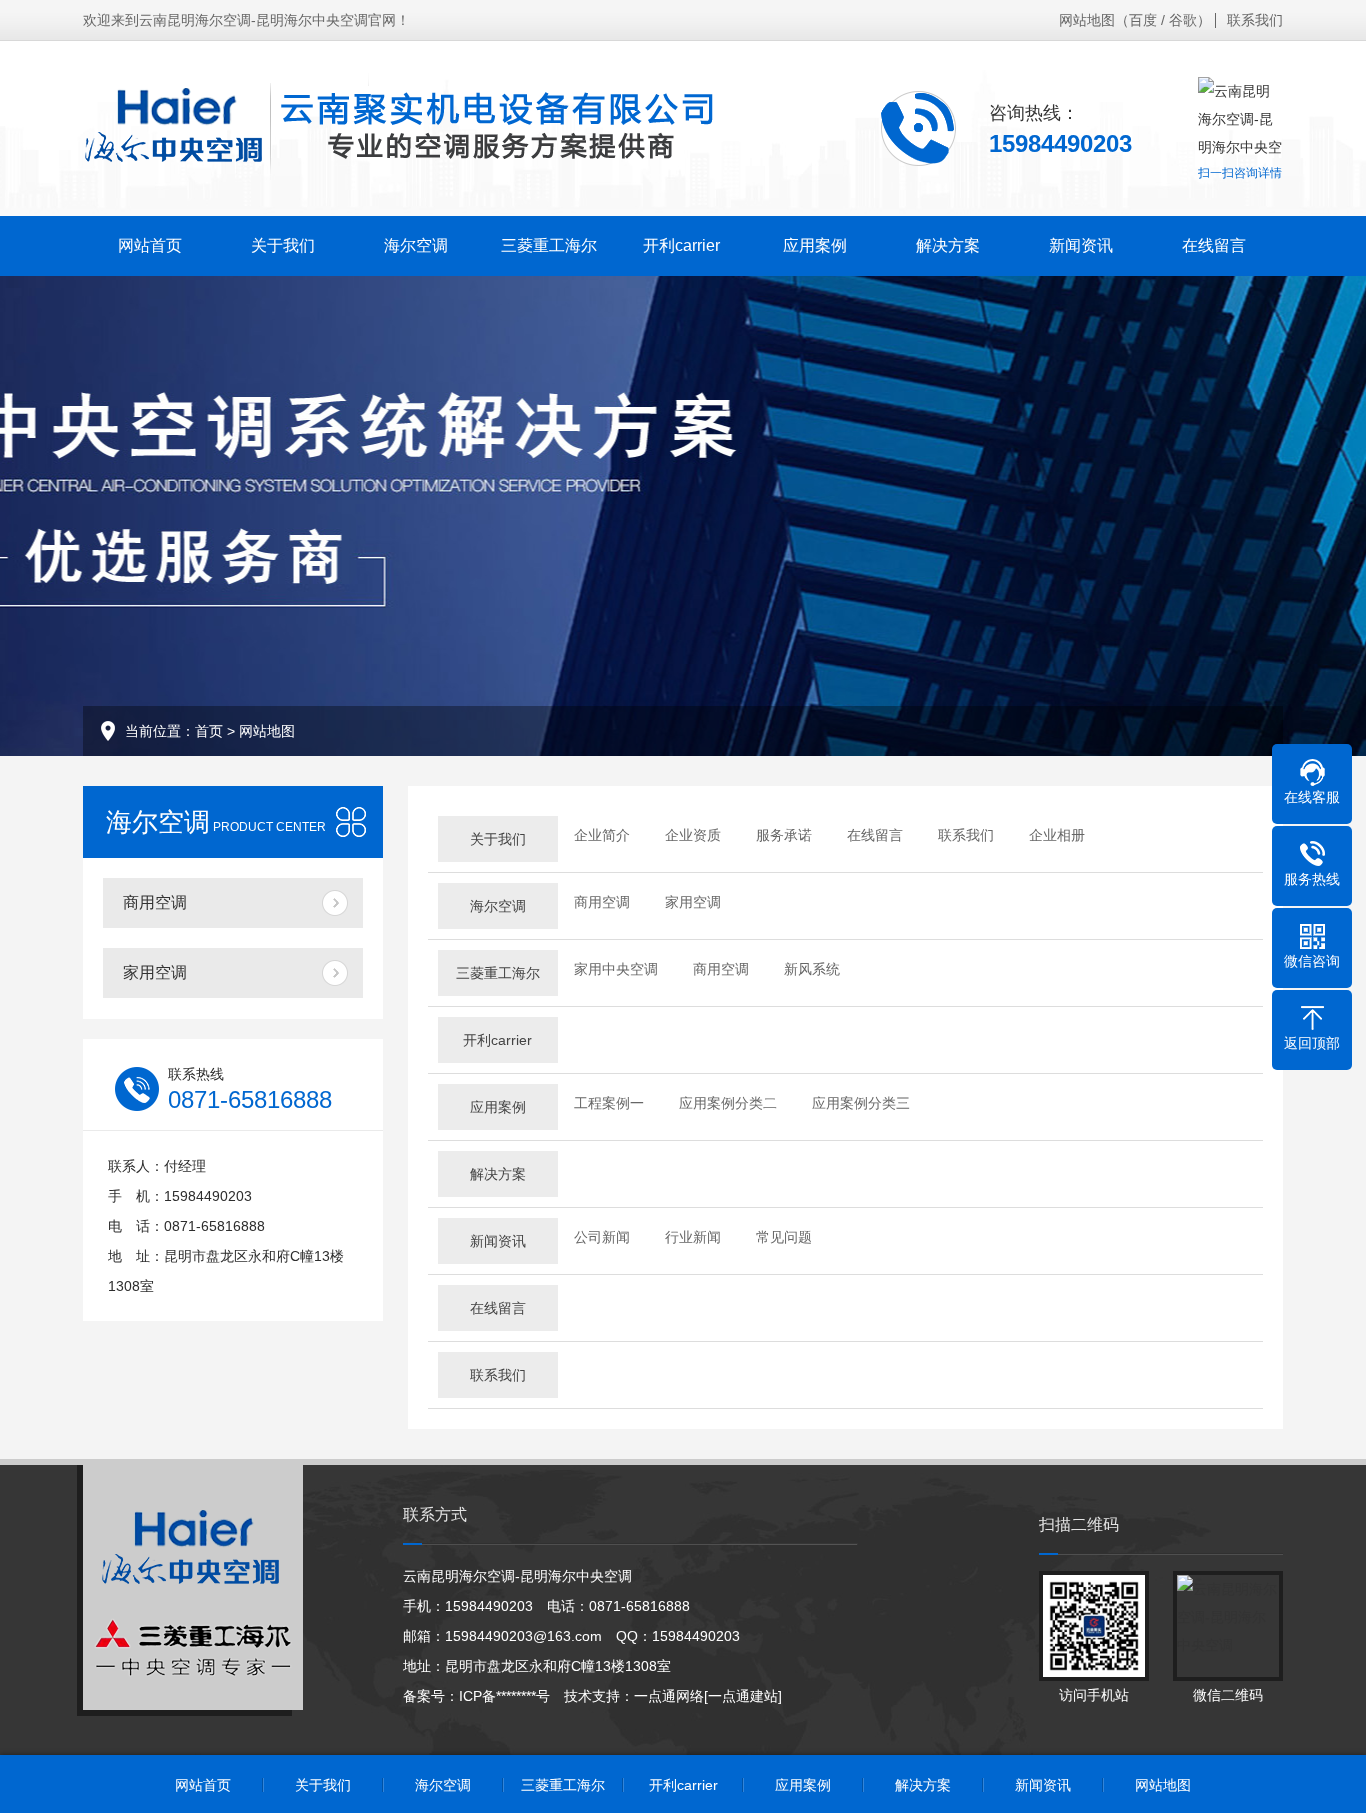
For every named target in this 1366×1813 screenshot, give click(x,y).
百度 (1143, 20)
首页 (209, 731)
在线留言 (1214, 245)
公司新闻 (602, 1237)
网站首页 (150, 245)
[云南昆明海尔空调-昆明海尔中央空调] (398, 128)
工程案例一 (609, 1103)
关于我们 (283, 245)
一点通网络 (669, 1696)
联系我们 (1255, 20)
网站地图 (1087, 20)
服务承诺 (784, 835)
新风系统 (812, 969)
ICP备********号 (504, 1696)
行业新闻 (693, 1237)
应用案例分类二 (728, 1103)
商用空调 (155, 902)
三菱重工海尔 (549, 245)
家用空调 (155, 972)
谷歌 (1183, 20)
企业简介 (602, 835)
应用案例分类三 (861, 1103)
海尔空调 (416, 245)
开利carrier (681, 245)
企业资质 (693, 835)
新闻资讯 (1081, 245)
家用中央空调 (616, 969)
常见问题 (784, 1237)
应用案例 (815, 245)
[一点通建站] (743, 1696)
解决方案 (948, 245)
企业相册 (1057, 835)
